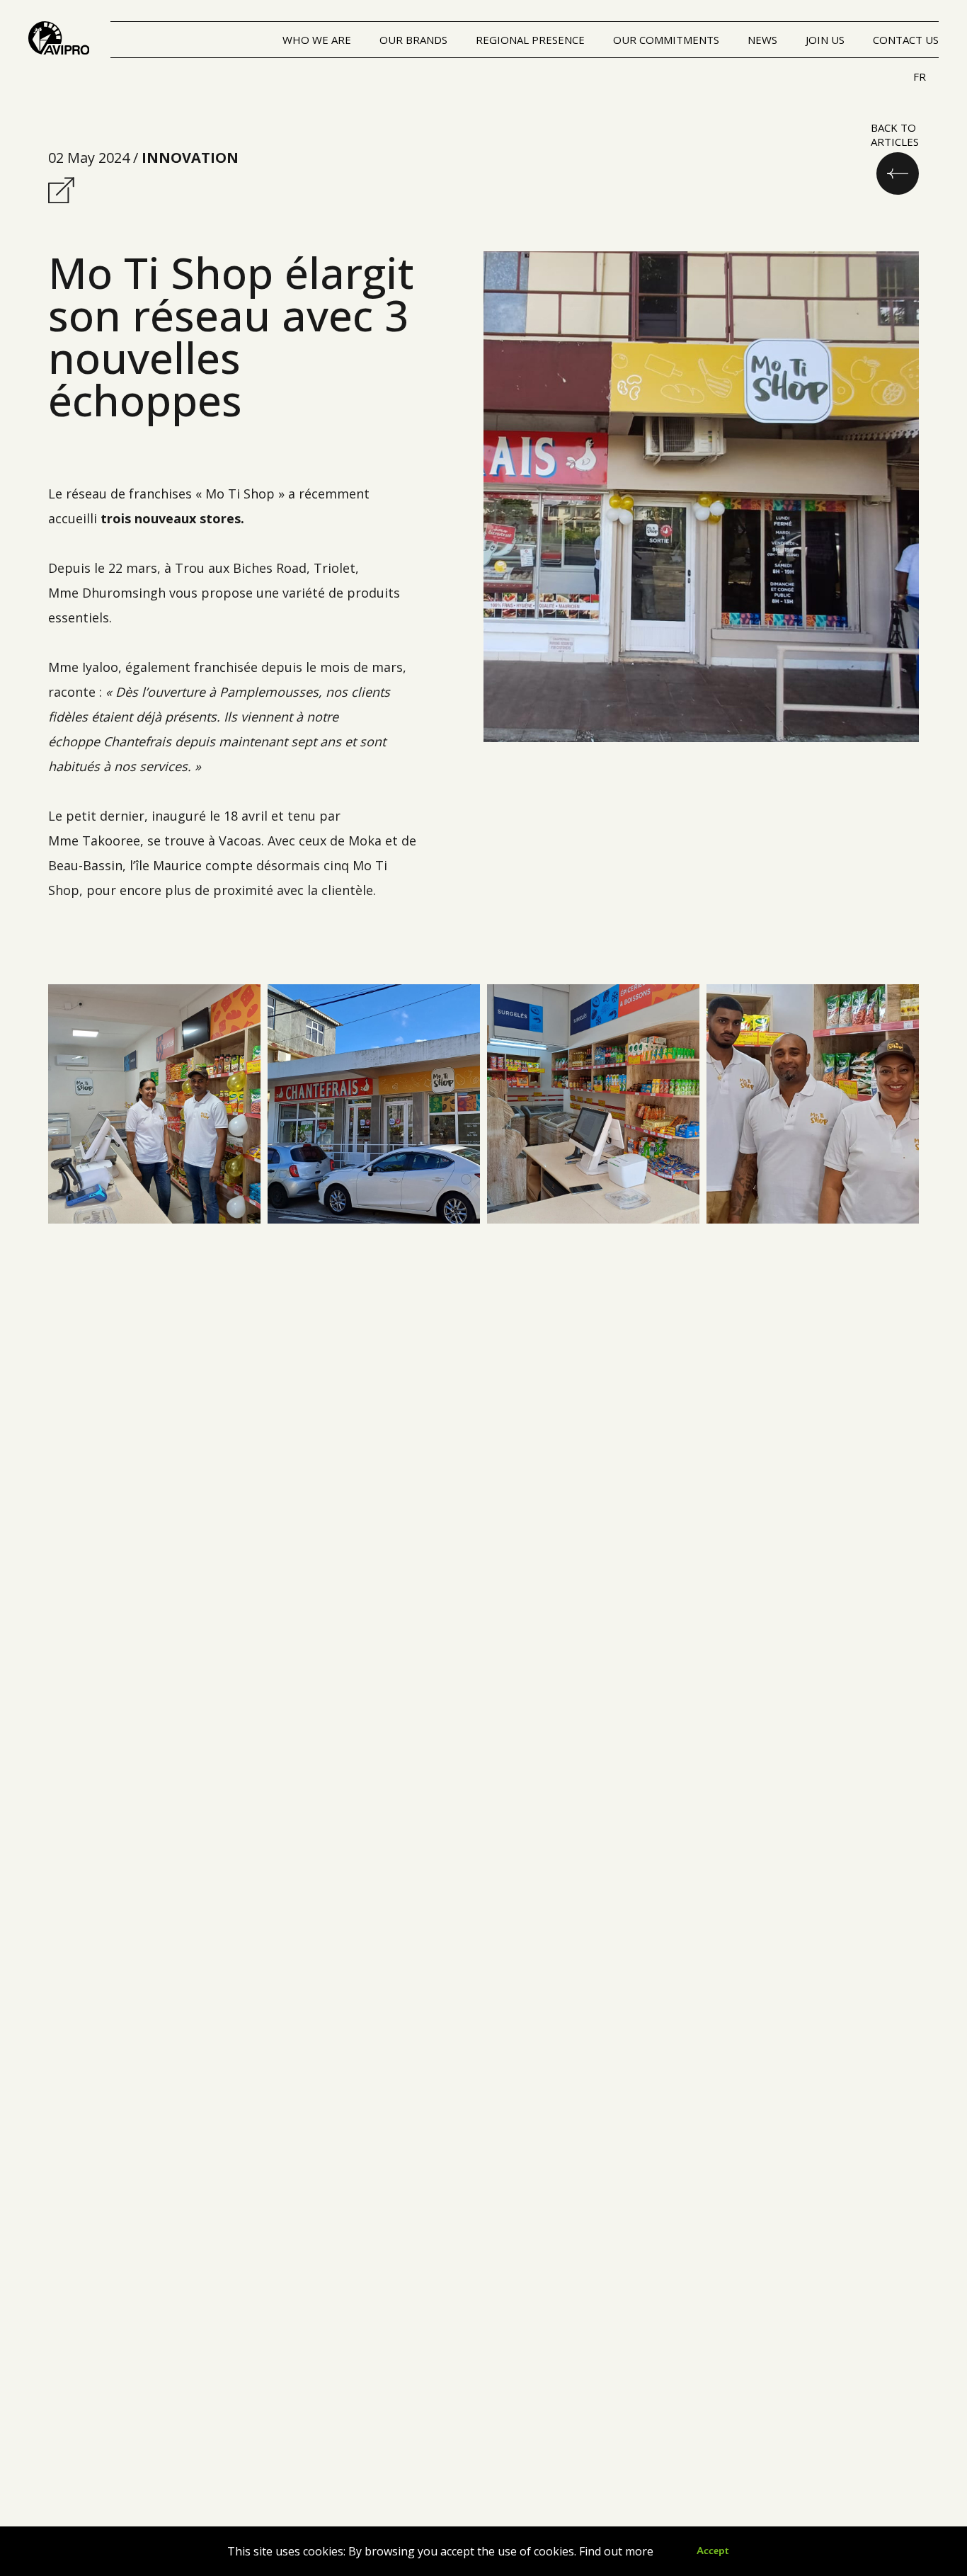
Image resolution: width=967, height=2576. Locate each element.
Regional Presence (530, 40)
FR (920, 76)
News (762, 40)
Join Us (825, 40)
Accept (713, 2551)
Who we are (317, 40)
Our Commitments (666, 40)
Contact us (906, 40)
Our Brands (413, 40)
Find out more (616, 2551)
